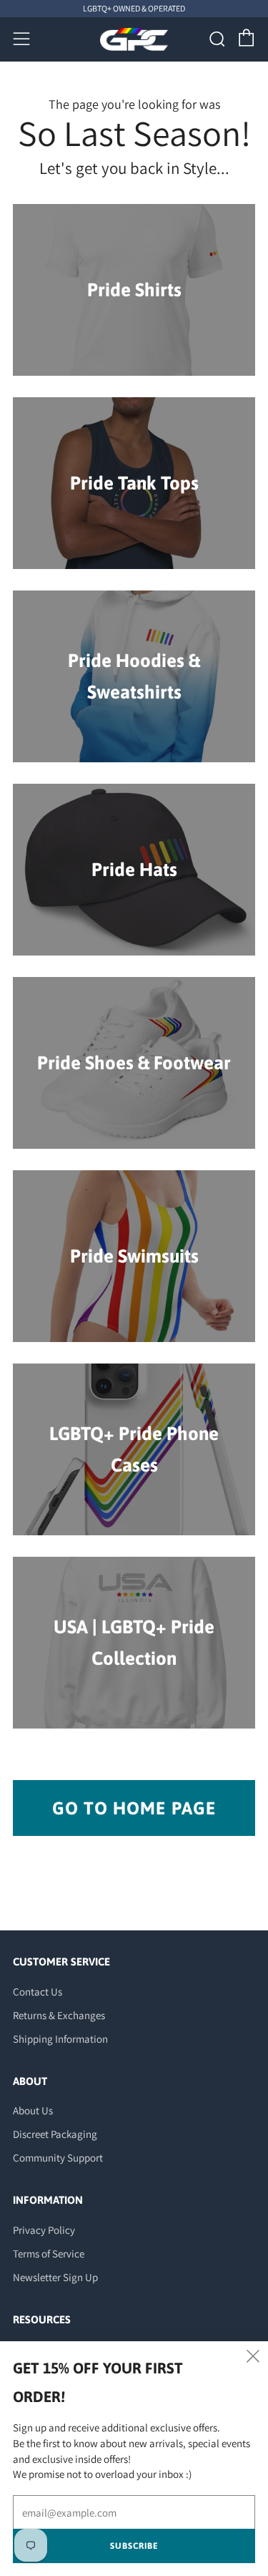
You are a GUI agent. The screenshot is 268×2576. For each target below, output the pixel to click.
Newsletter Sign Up (55, 2277)
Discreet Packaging (55, 2134)
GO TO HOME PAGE (134, 1808)
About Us (33, 2110)
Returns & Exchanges (59, 2015)
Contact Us (38, 1992)
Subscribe (134, 2546)
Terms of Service (49, 2254)
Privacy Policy (44, 2230)
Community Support (58, 2158)
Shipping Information (60, 2039)
